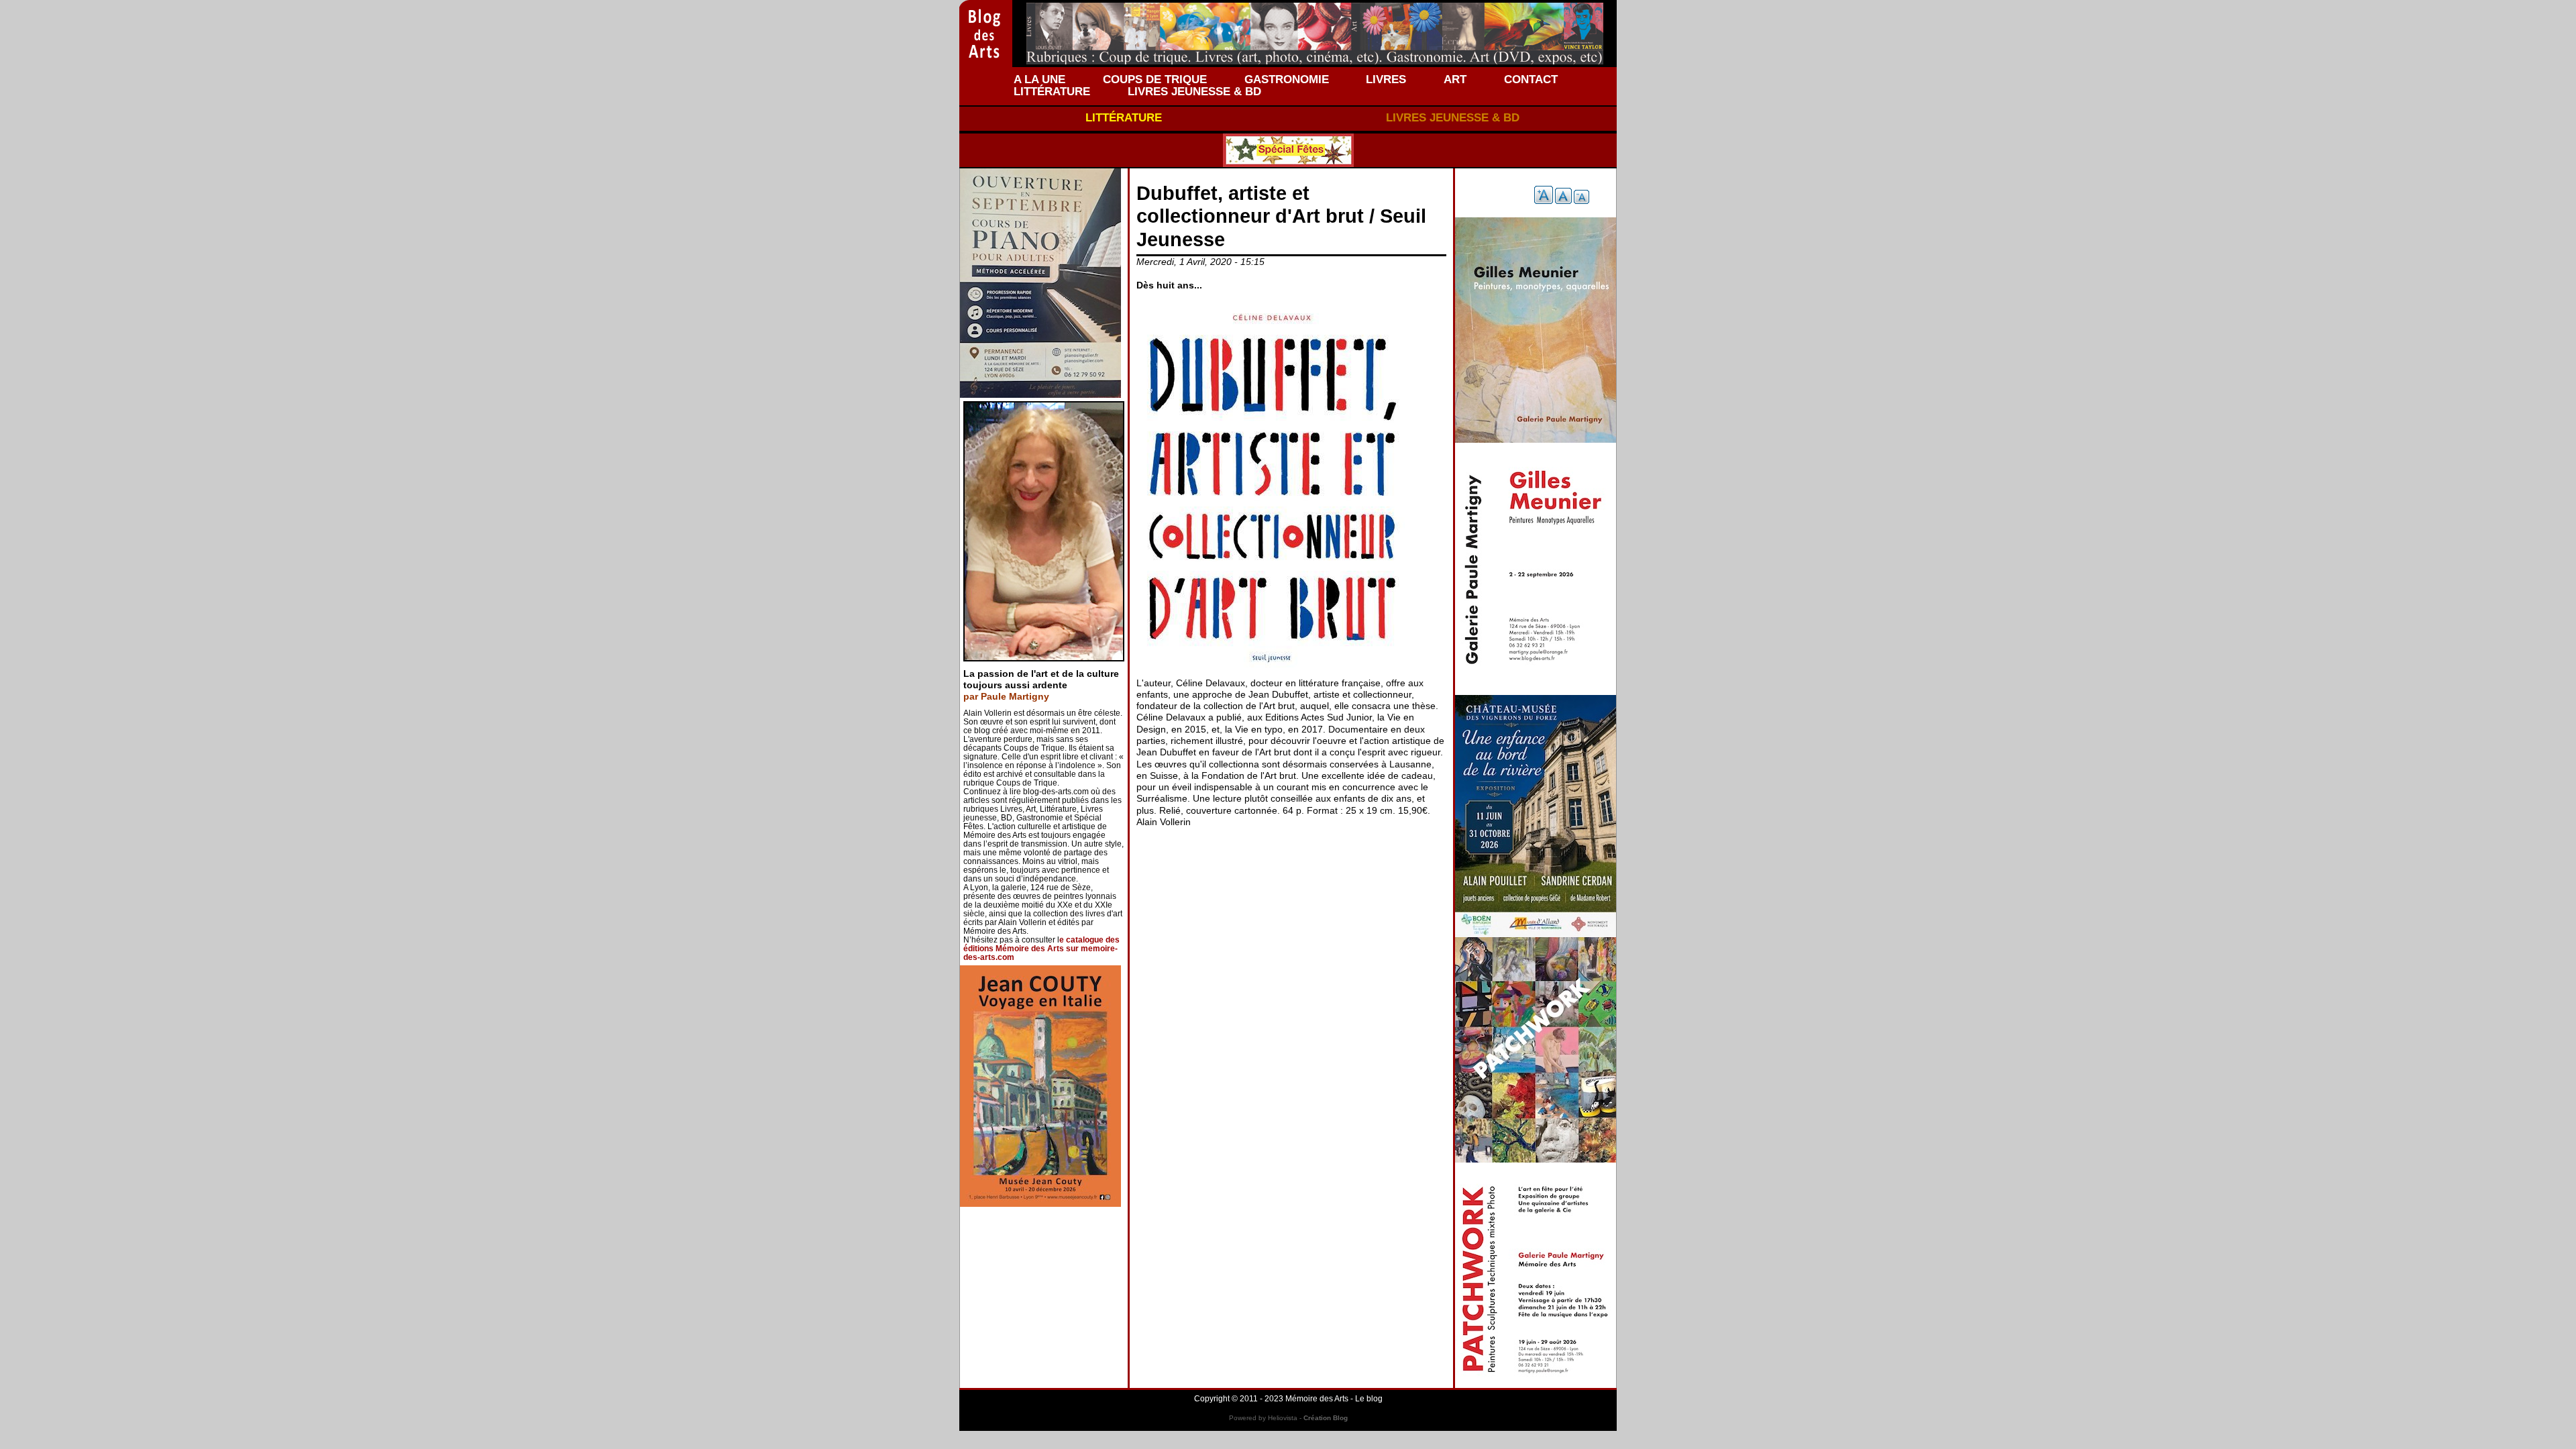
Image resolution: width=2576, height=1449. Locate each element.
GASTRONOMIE (1287, 79)
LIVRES (1386, 79)
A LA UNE (1039, 79)
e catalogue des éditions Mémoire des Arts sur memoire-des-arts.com (1041, 949)
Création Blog (1326, 1418)
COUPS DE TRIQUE (1155, 79)
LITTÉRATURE (1052, 91)
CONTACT (1531, 79)
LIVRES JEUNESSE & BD (1194, 91)
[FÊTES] (1288, 150)
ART (1455, 79)
